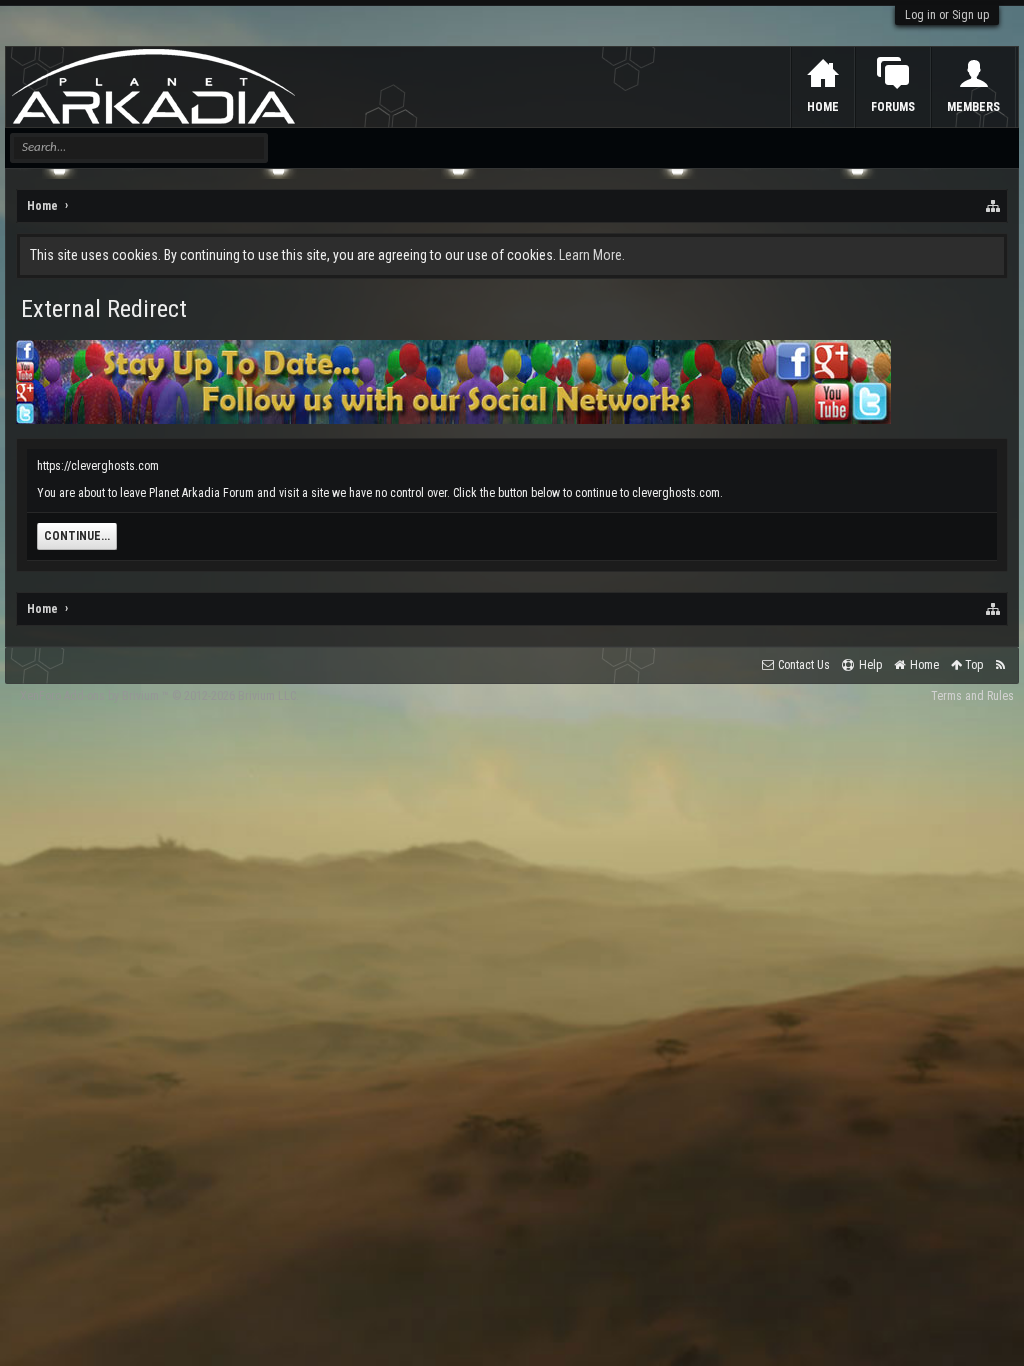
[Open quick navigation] (994, 206)
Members (973, 107)
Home (823, 107)
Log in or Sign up (947, 15)
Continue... (77, 536)
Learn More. (592, 255)
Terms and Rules (972, 696)
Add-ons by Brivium (159, 696)
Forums (893, 107)
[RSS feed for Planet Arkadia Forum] (1000, 665)
